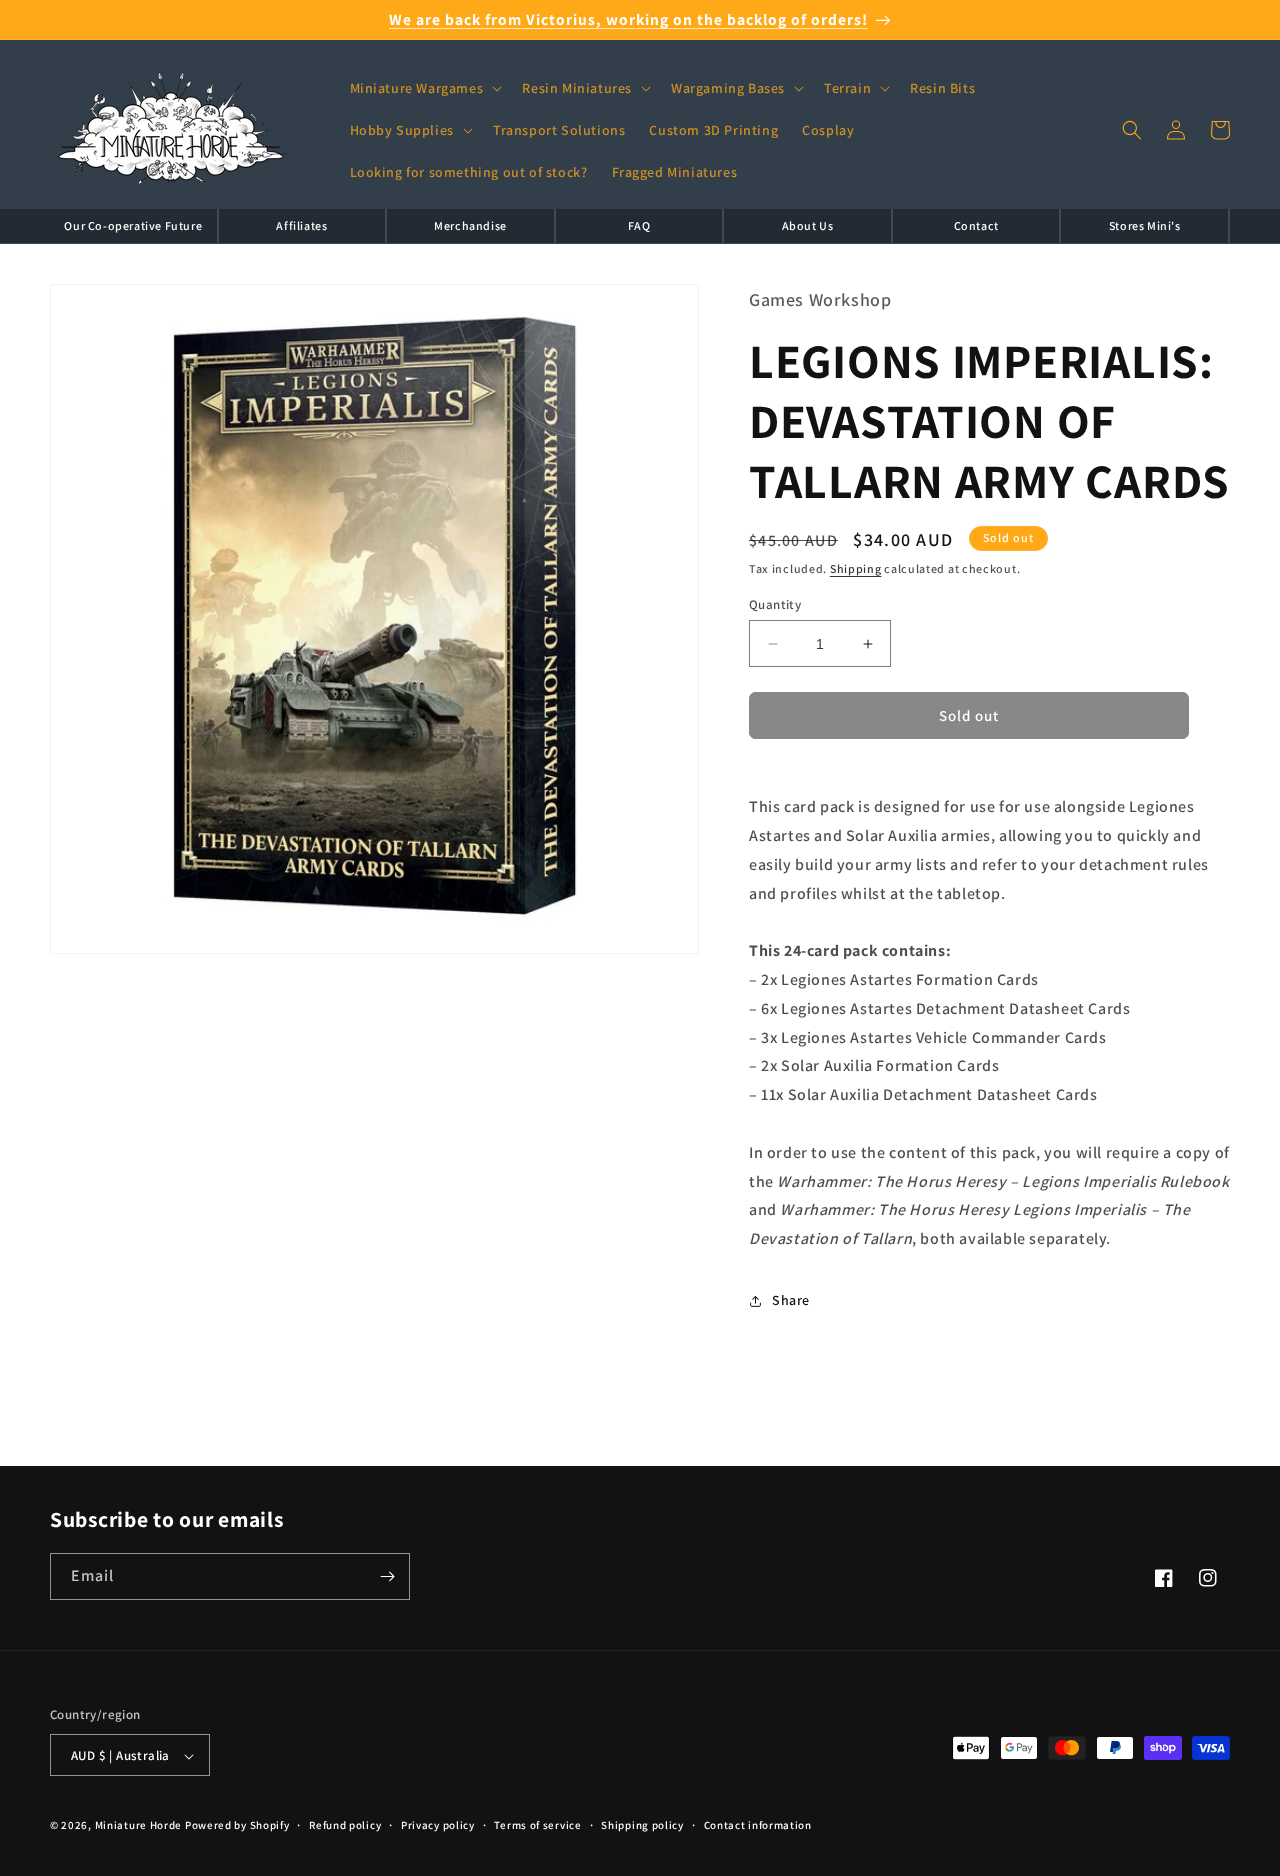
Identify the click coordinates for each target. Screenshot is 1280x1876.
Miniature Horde (139, 1826)
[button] (424, 88)
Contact (976, 225)
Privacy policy (438, 1825)
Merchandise (470, 225)
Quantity (775, 604)
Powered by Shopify (237, 1826)
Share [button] (791, 1301)
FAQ (639, 225)
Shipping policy (642, 1825)
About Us (808, 225)
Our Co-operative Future (133, 225)
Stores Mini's (1145, 225)
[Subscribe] (387, 1576)
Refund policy (345, 1825)
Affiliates (301, 225)
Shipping (856, 569)
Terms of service (537, 1825)
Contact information (758, 1825)
